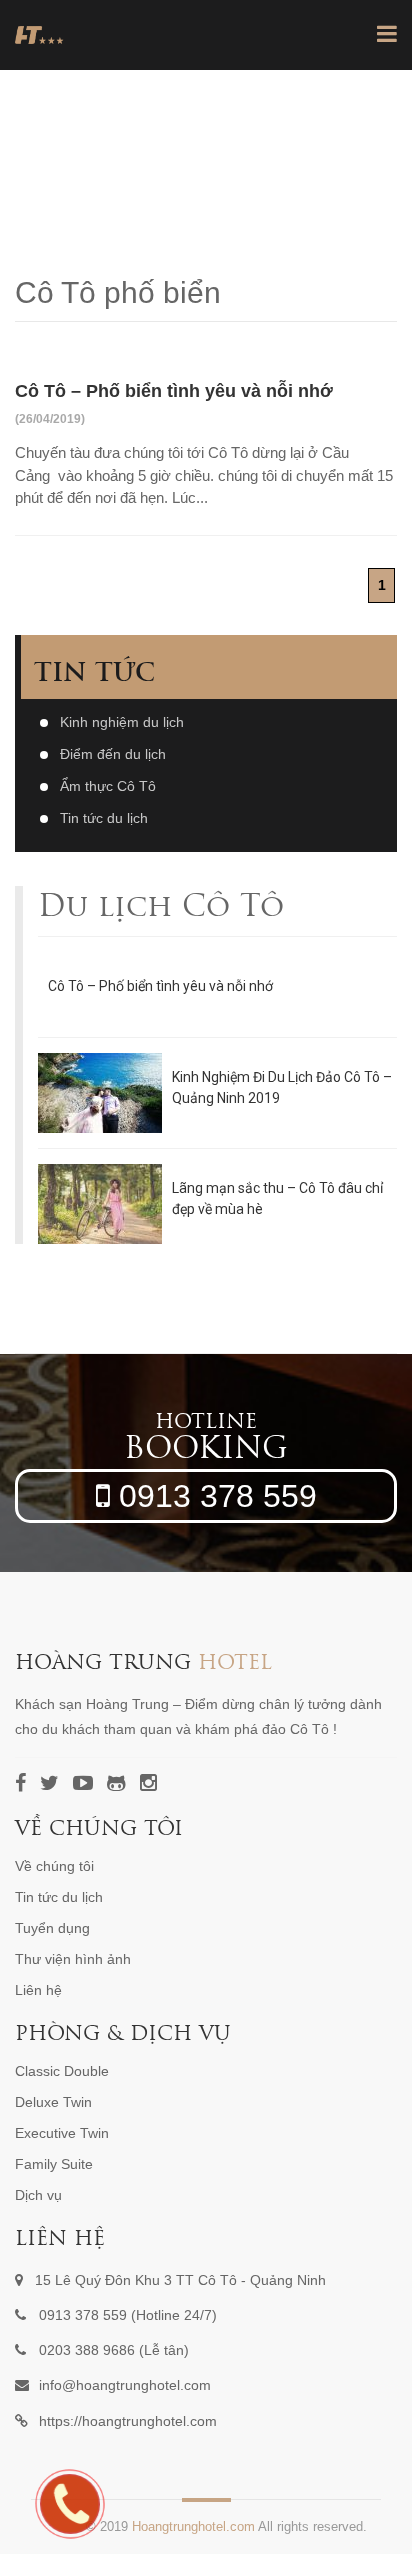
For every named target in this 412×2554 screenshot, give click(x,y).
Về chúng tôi (54, 1866)
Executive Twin (62, 2133)
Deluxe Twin (53, 2102)
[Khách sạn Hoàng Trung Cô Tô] (40, 35)
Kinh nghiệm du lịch (122, 722)
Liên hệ (38, 1990)
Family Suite (54, 2164)
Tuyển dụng (52, 1928)
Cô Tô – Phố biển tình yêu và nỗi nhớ (160, 986)
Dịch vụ (38, 2195)
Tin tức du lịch (104, 818)
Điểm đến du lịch (113, 754)
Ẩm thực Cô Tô (108, 786)
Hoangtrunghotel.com (193, 2526)
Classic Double (62, 2071)
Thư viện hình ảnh (73, 1959)
